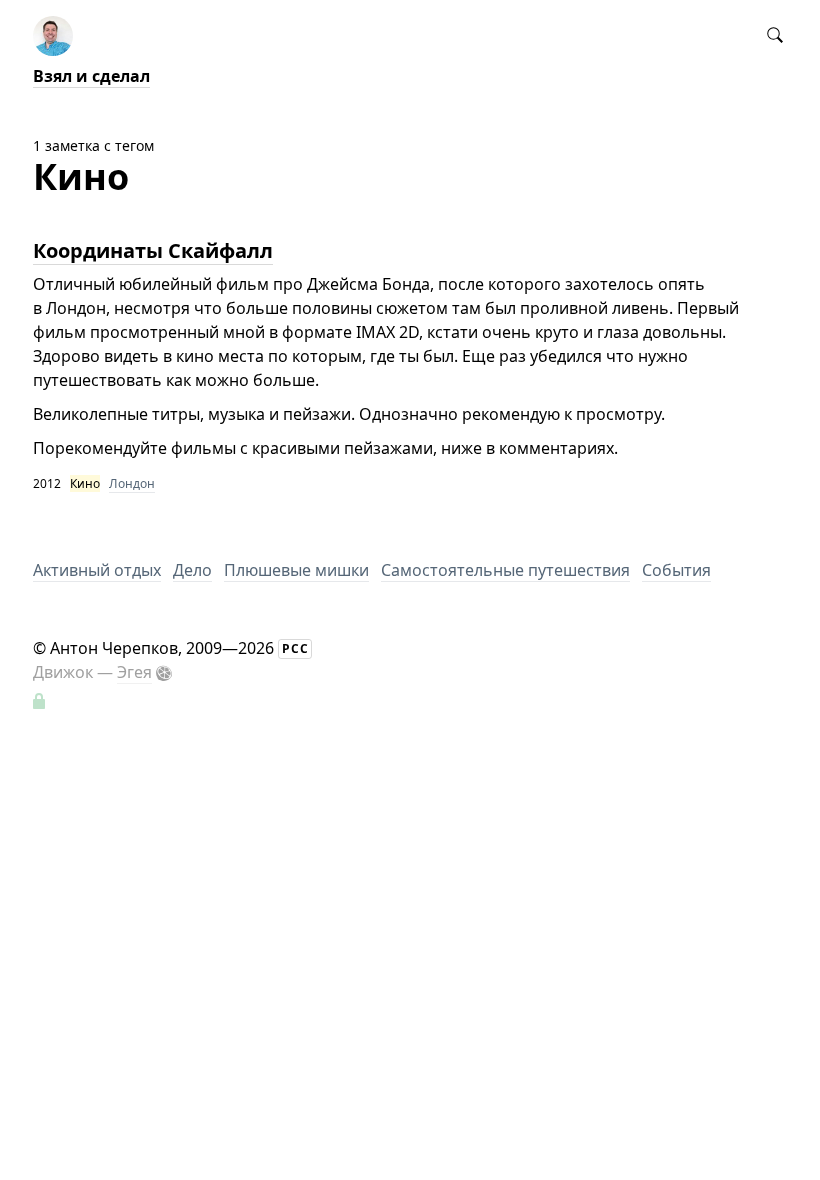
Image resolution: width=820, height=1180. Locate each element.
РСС (295, 648)
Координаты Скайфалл (153, 250)
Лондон (132, 483)
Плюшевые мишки (296, 570)
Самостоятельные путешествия (505, 570)
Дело (192, 570)
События (676, 570)
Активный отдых (97, 570)
